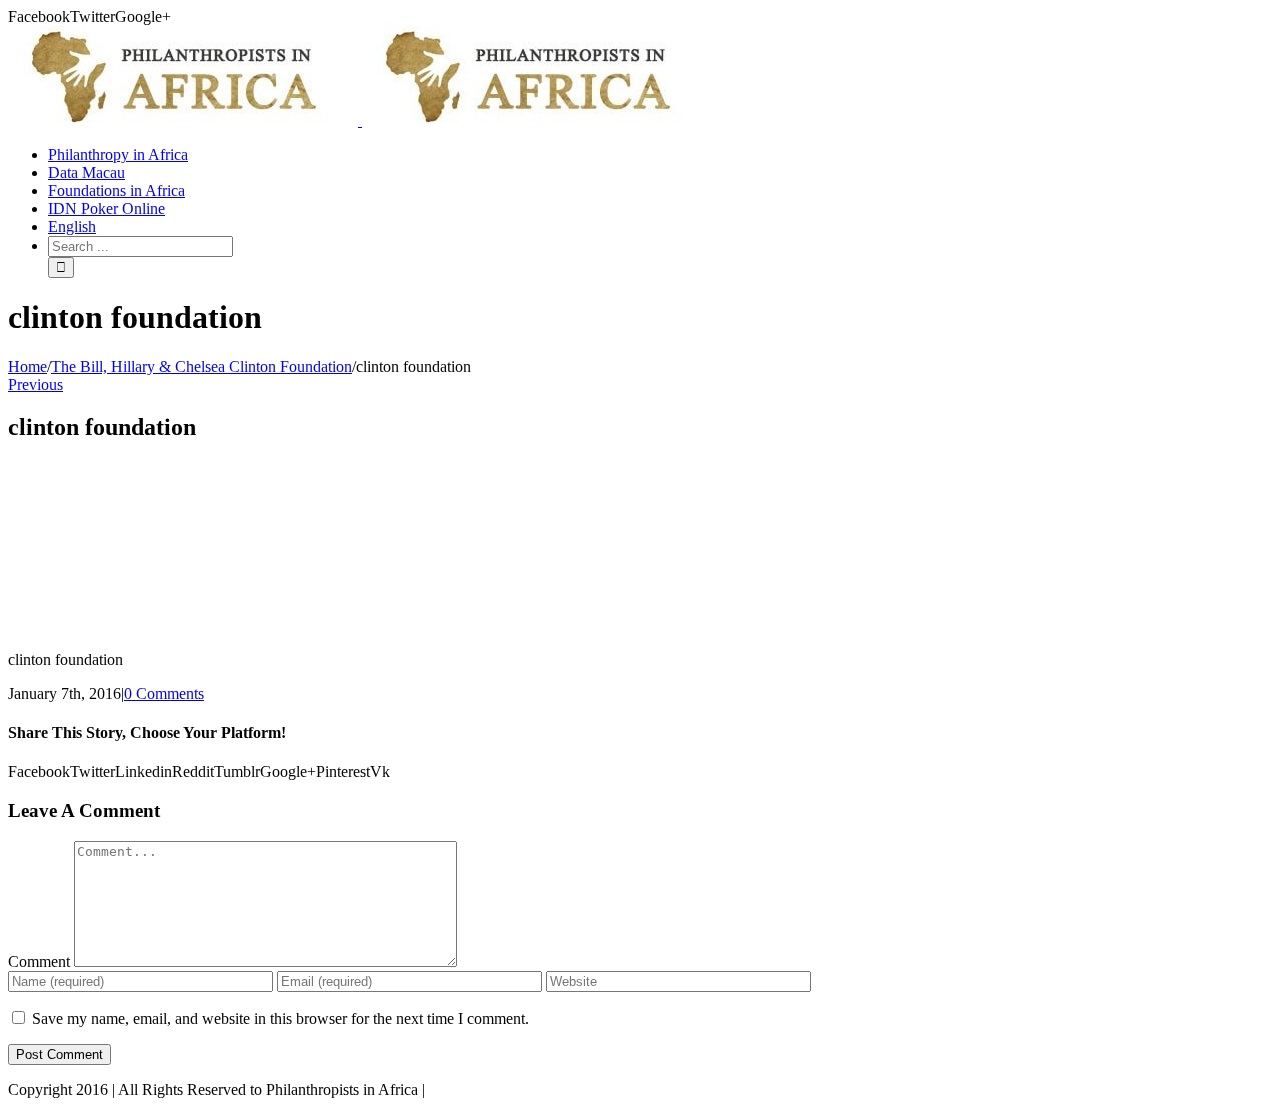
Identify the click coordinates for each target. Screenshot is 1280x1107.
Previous (35, 384)
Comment (39, 961)
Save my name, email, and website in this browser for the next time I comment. (280, 1018)
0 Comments (164, 693)
